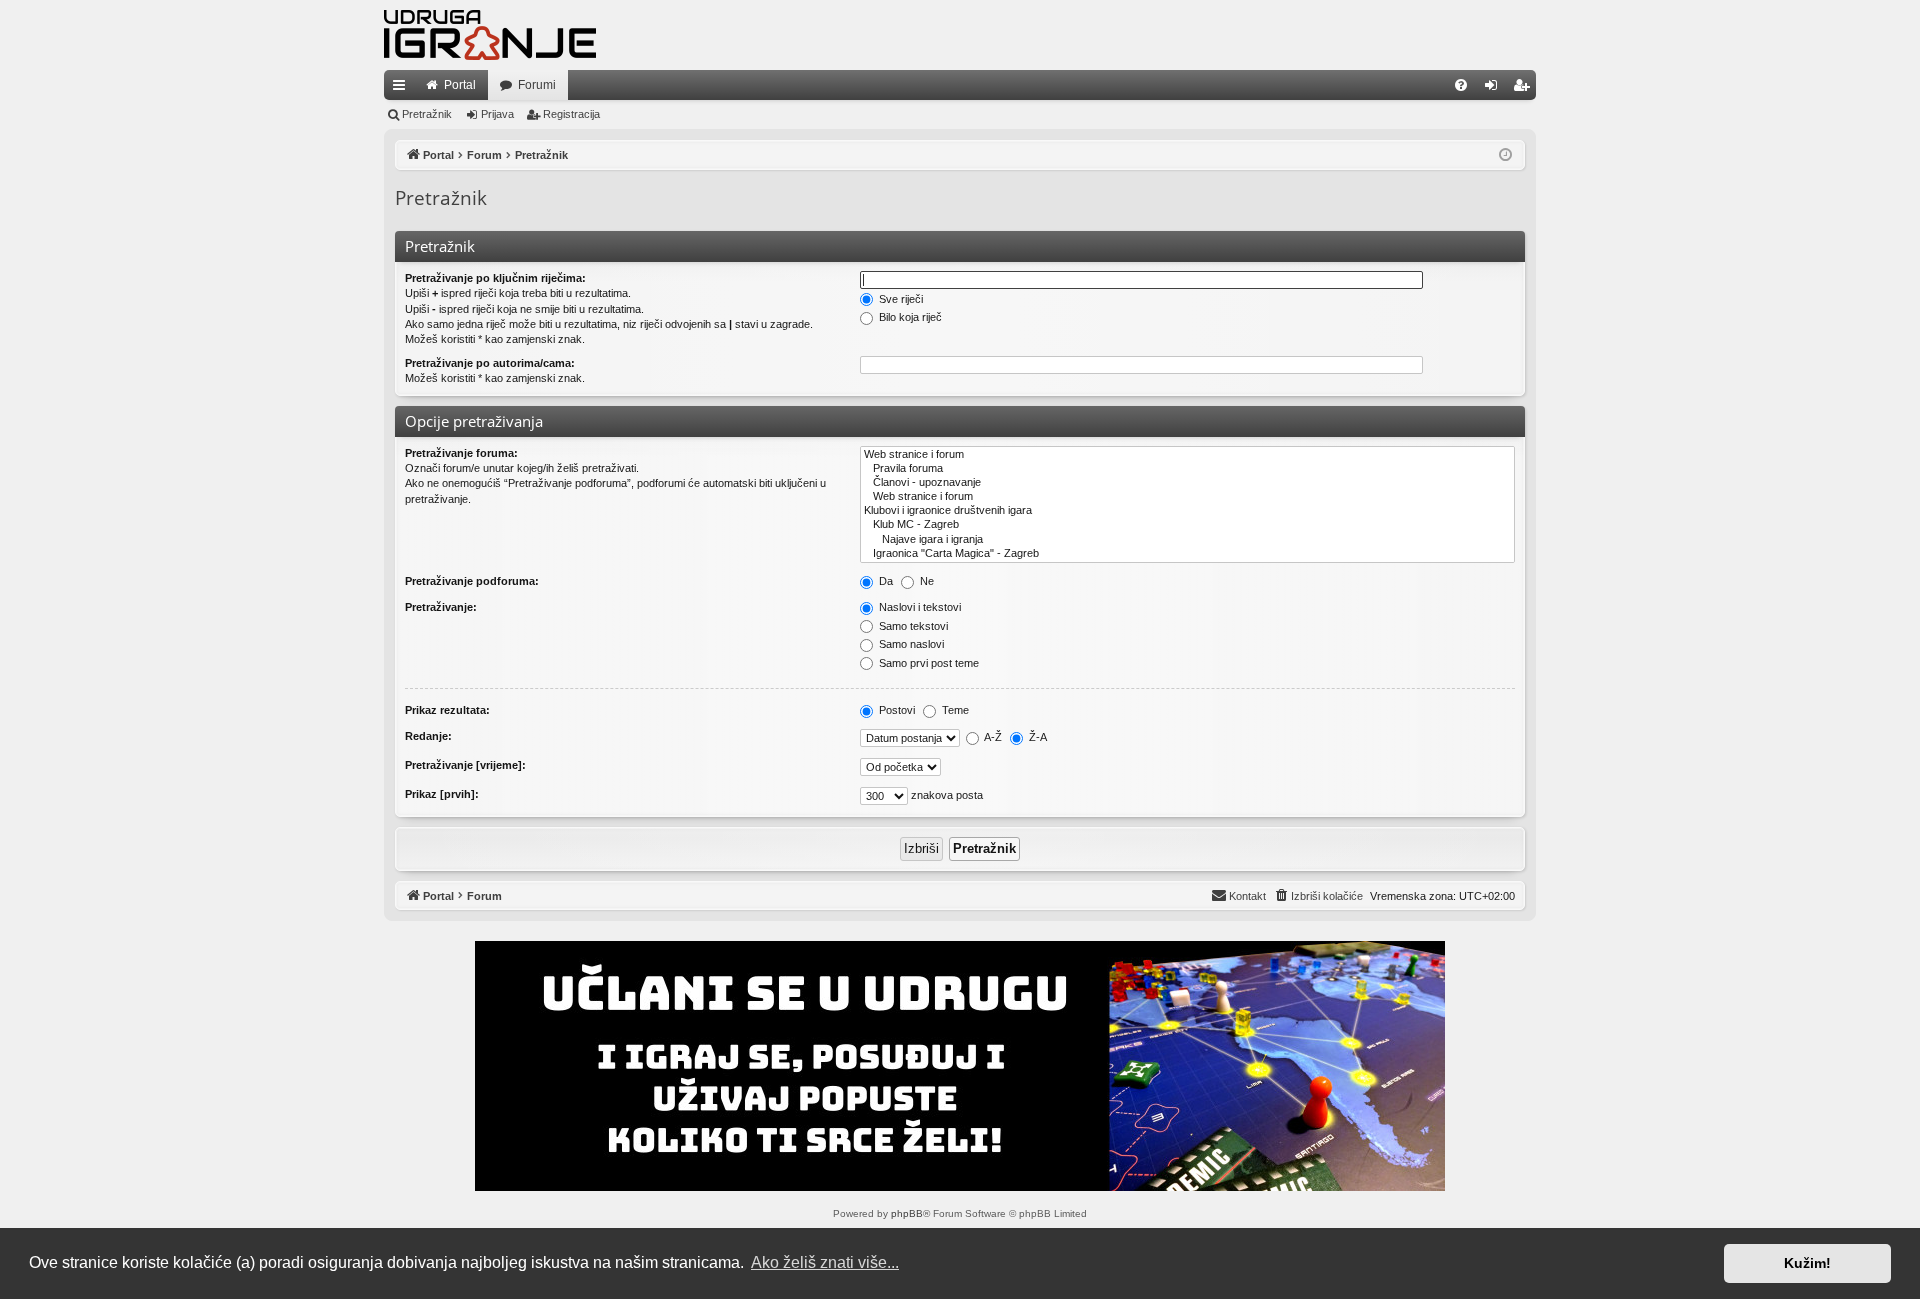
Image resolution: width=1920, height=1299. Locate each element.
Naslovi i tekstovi (918, 607)
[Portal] (490, 35)
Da (884, 581)
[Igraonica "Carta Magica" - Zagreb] (1187, 554)
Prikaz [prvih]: (442, 794)
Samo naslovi (910, 644)
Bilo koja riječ (909, 317)
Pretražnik (427, 114)
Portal (460, 85)
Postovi (895, 710)
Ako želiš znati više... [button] (825, 1262)
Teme (954, 710)
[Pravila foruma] (1187, 469)
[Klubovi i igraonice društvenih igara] (1187, 511)
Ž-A (1036, 737)
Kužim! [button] (1807, 1263)
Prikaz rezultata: (447, 710)
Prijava (497, 114)
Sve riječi (899, 299)
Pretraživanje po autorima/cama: (490, 363)
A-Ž (992, 737)
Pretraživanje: (441, 607)
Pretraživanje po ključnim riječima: (495, 278)
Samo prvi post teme (927, 663)
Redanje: (428, 736)
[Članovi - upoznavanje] (1187, 483)
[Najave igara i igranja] (1187, 540)
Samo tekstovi (912, 626)
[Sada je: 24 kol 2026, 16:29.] (1505, 155)
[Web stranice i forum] (1187, 455)
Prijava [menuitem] (1495, 89)
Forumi (537, 85)
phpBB (907, 1213)
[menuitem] (1461, 85)
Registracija (571, 114)
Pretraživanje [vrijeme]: (465, 765)
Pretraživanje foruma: (461, 453)
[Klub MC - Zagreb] (1187, 525)
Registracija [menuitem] (1525, 89)
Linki (403, 89)
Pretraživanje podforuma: (472, 581)
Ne (925, 581)
